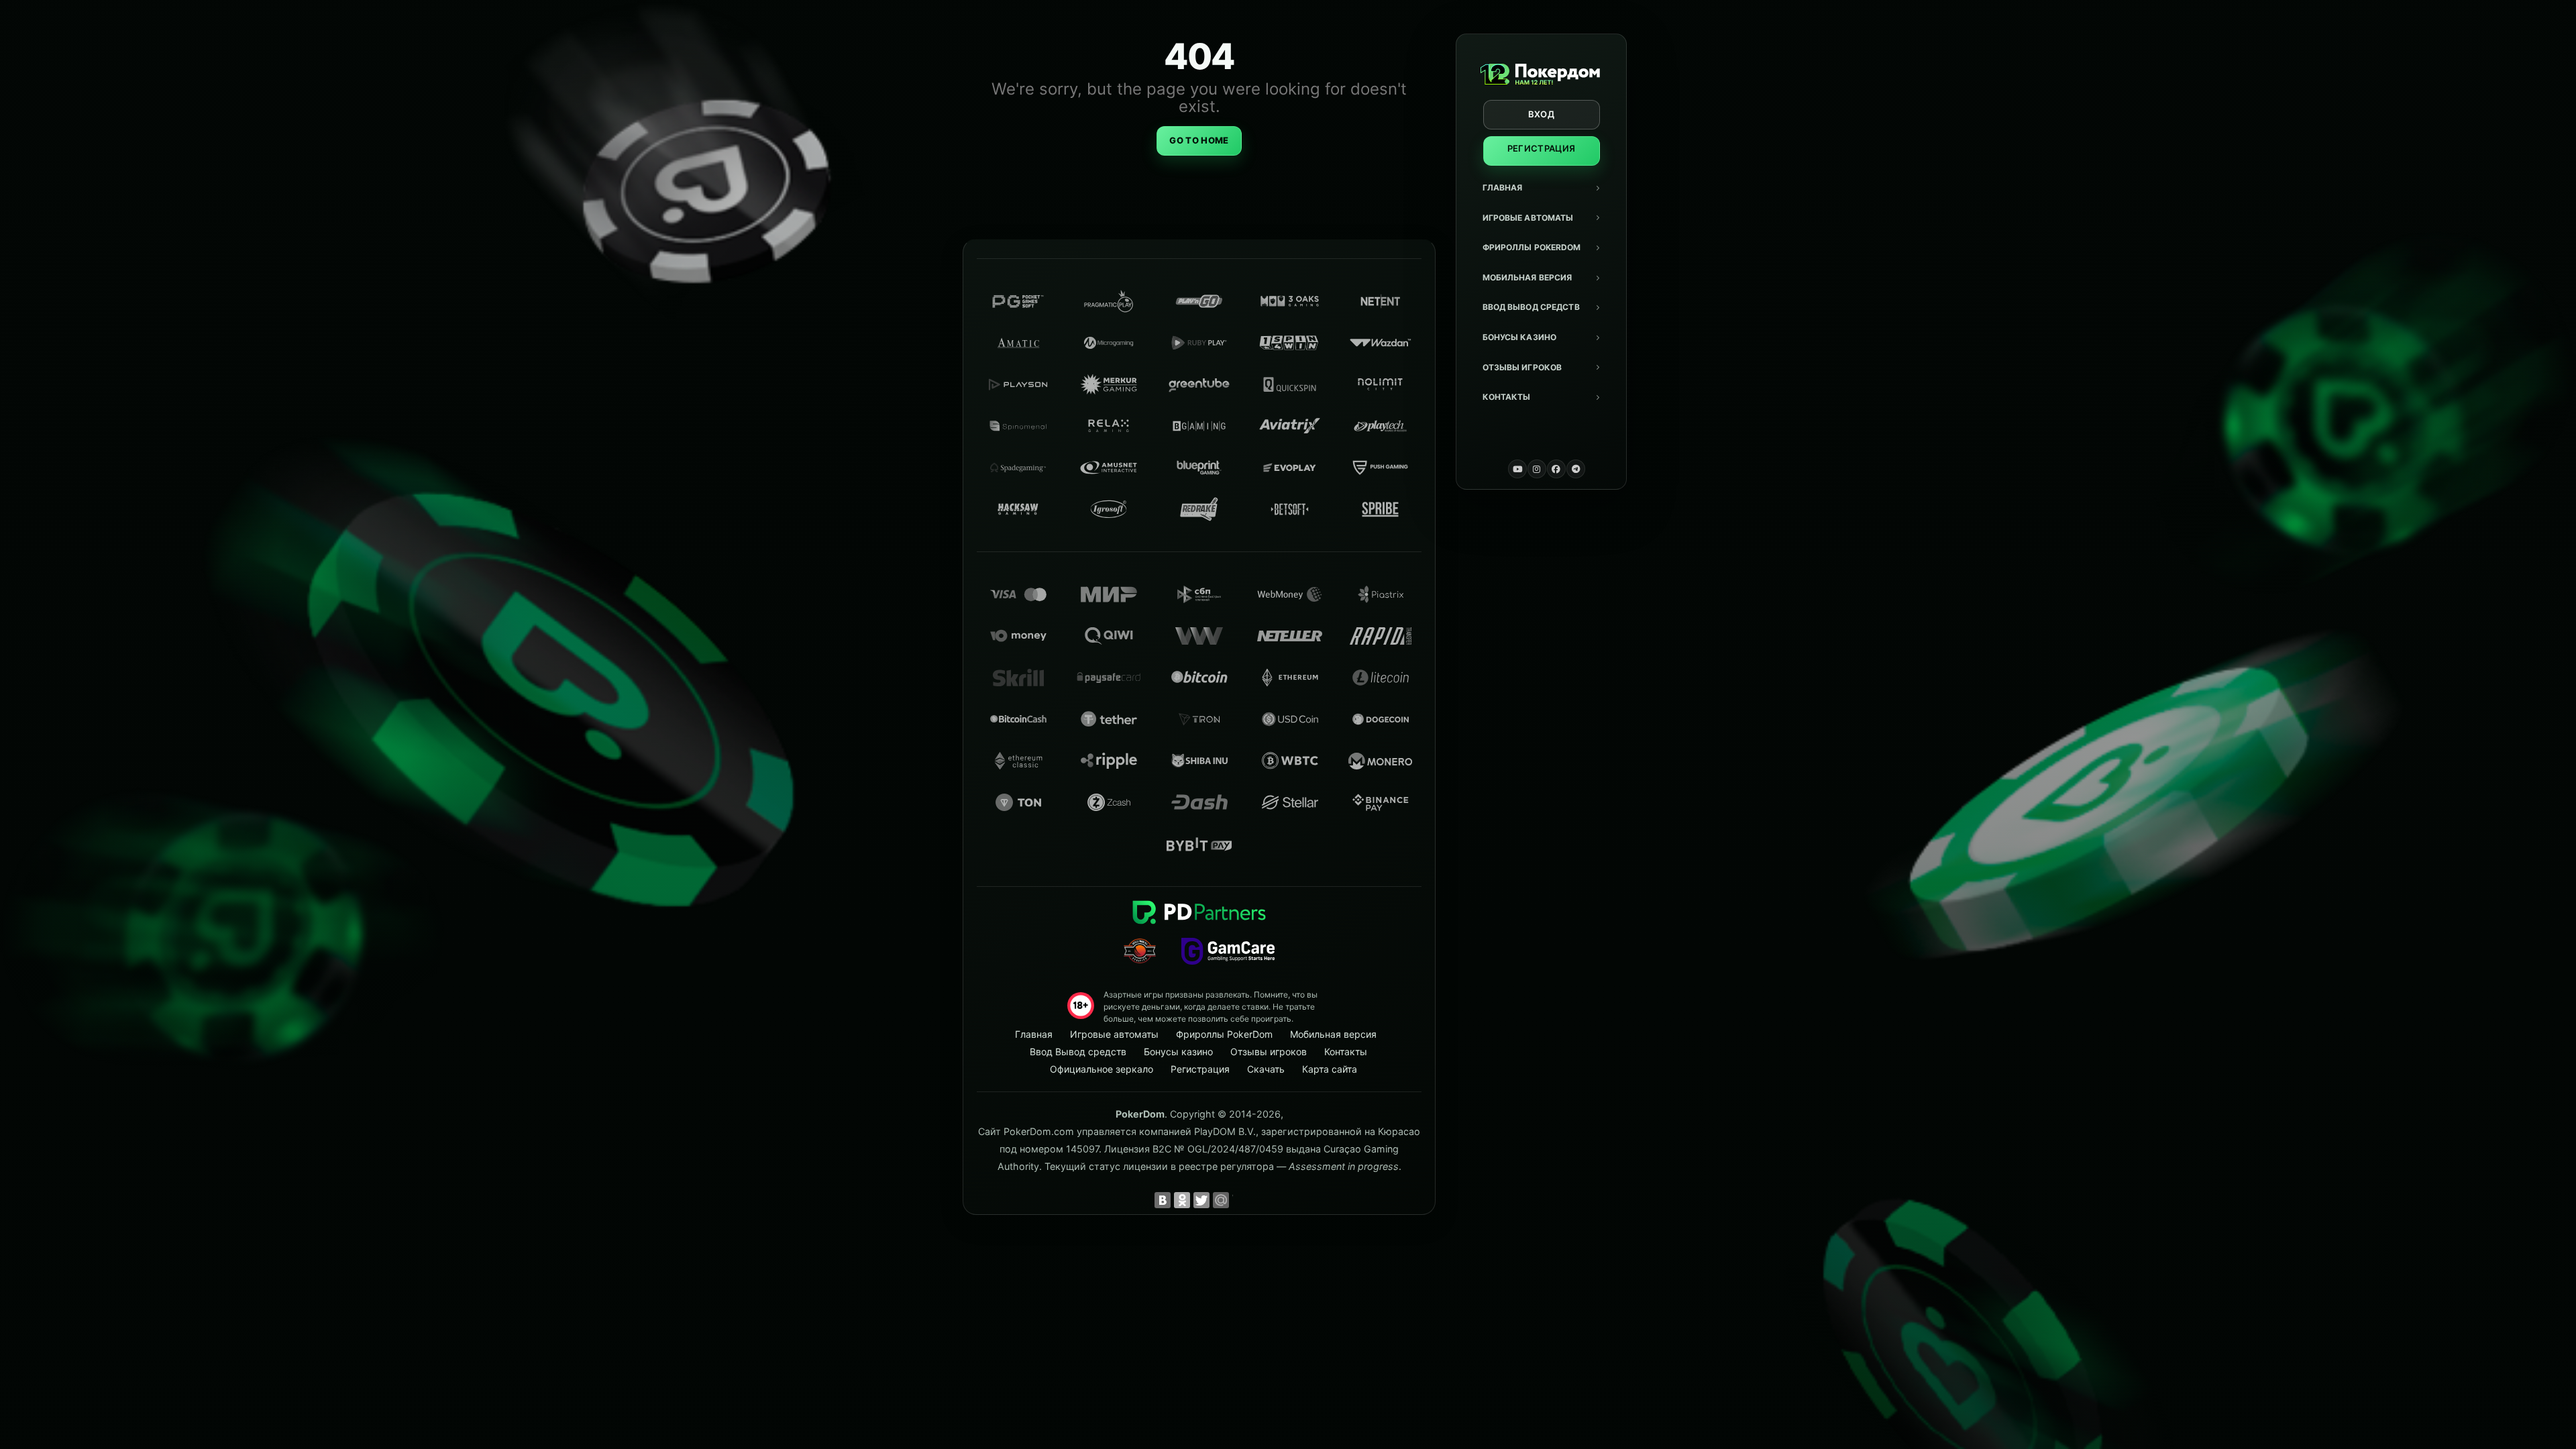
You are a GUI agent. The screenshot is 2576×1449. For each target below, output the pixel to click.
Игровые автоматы (1528, 218)
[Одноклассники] (1182, 1200)
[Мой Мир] (1221, 1200)
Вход (1541, 114)
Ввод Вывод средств (1531, 307)
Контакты (1507, 397)
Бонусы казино (1520, 337)
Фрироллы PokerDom (1532, 247)
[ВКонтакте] (1163, 1200)
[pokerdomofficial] (1556, 469)
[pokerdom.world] (1537, 469)
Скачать (1266, 1069)
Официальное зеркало (1102, 1069)
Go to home (1199, 140)
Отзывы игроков (1522, 367)
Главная (1503, 187)
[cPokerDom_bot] (1576, 469)
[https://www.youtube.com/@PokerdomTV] (1517, 469)
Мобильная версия (1527, 277)
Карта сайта (1330, 1069)
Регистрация (1542, 148)
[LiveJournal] (1240, 1200)
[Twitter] (1201, 1200)
